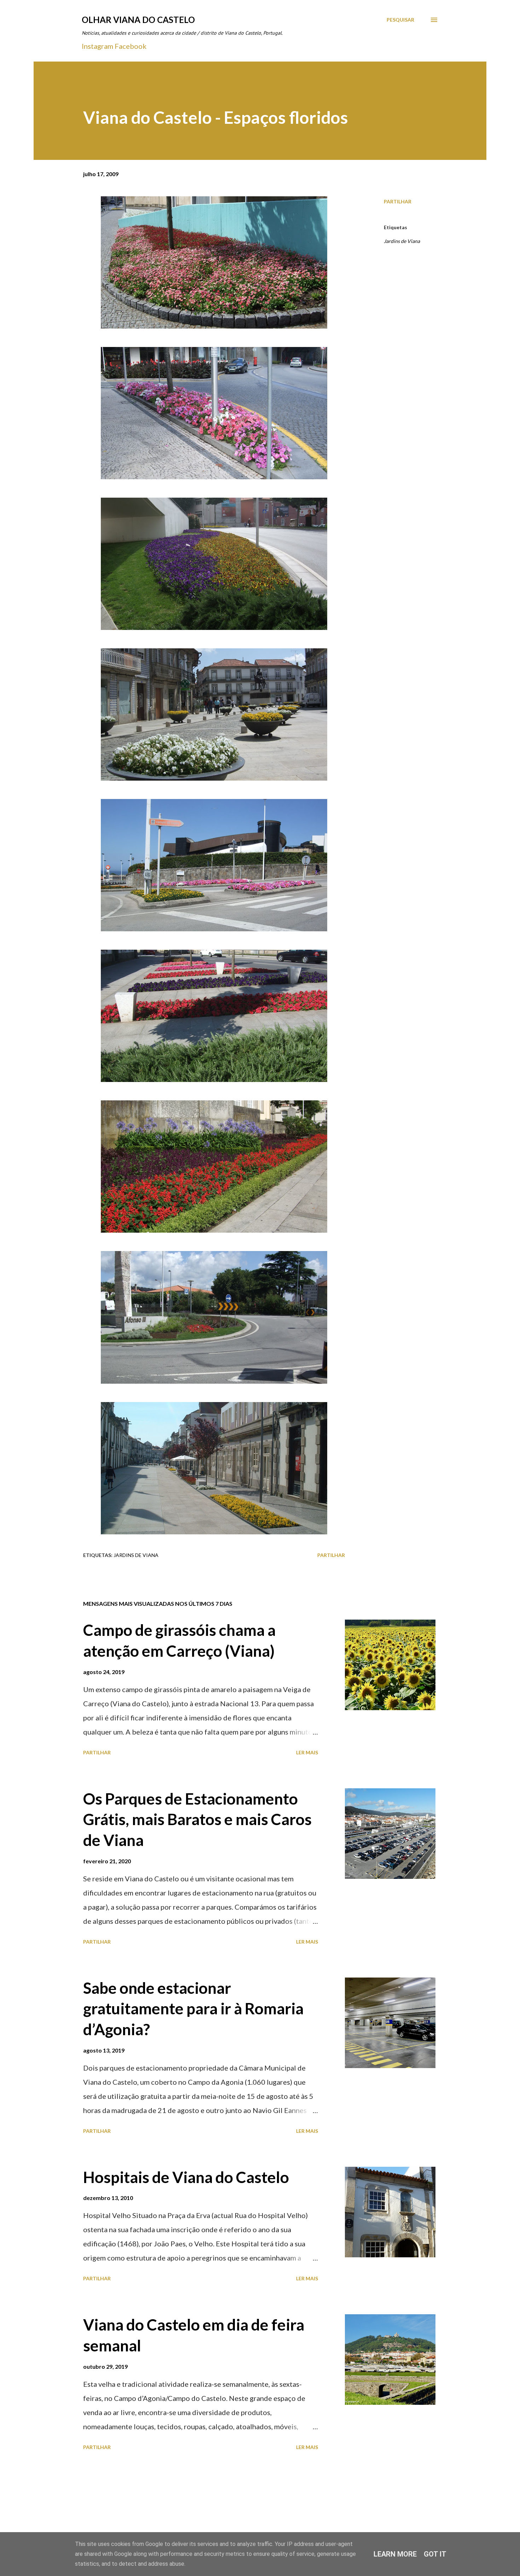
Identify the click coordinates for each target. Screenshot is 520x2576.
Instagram (97, 46)
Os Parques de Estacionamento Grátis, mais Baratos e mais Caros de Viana (197, 1819)
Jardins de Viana (402, 241)
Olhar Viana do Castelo (138, 20)
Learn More (395, 2554)
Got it (435, 2554)
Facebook (131, 46)
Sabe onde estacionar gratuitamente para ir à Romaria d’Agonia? (193, 2008)
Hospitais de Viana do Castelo (186, 2177)
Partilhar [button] (398, 201)
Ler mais (307, 1752)
